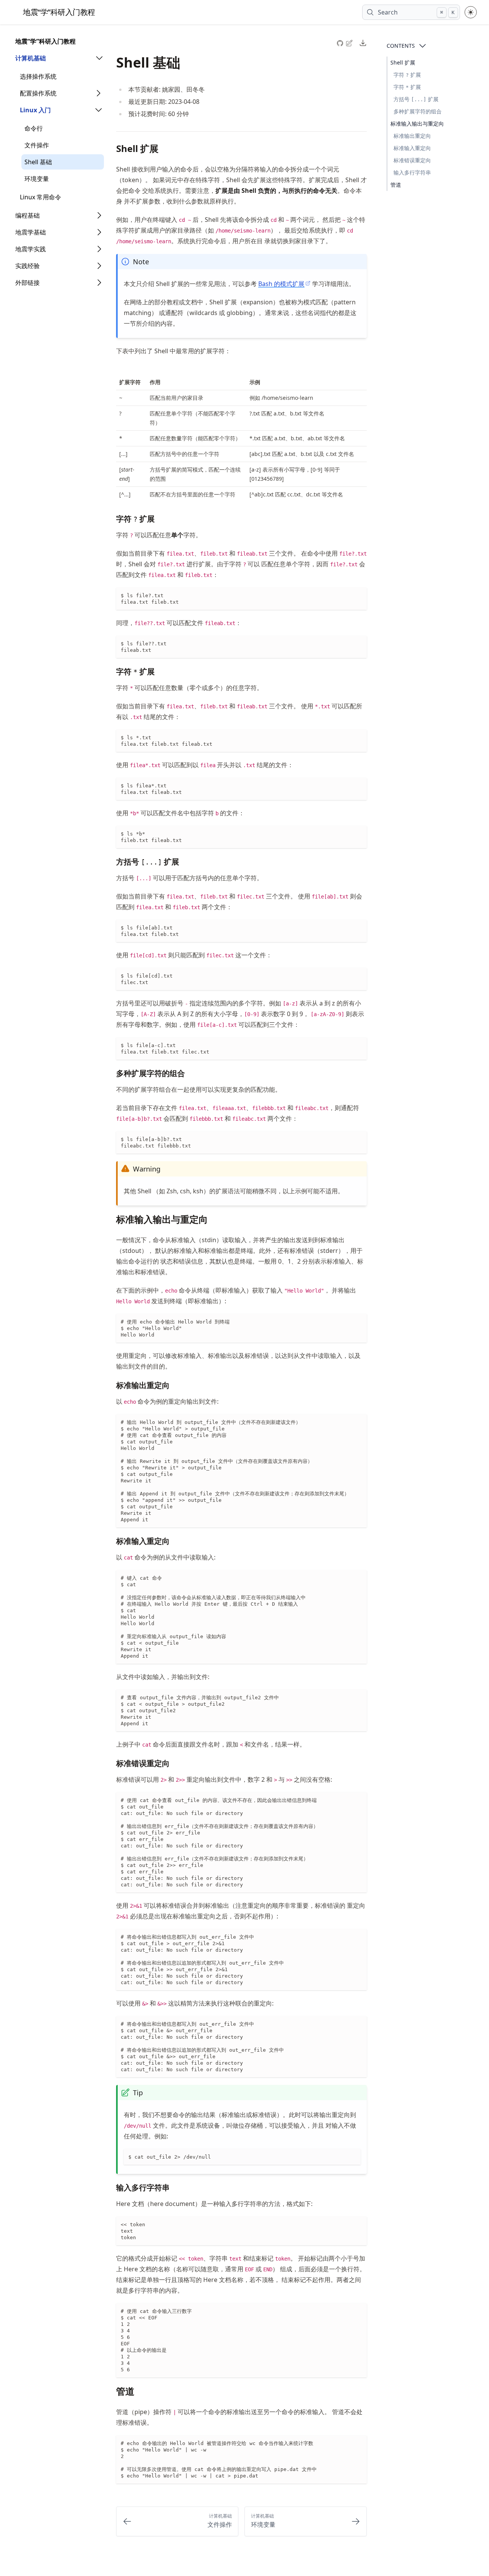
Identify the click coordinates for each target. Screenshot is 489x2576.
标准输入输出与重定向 (417, 124)
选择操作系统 (38, 76)
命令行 (34, 128)
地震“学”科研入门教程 (45, 41)
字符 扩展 (407, 75)
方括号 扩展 (416, 99)
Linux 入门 (35, 110)
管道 (396, 185)
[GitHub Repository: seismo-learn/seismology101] (341, 42)
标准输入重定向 (412, 148)
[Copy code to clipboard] (361, 594)
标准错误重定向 (412, 160)
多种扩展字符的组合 (418, 111)
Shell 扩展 (403, 62)
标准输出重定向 (412, 136)
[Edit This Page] (350, 43)
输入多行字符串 (412, 172)
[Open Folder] (99, 58)
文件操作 (37, 145)
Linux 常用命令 (40, 197)
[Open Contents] (423, 46)
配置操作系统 (38, 93)
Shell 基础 (38, 162)
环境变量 (37, 179)
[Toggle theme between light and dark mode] (471, 12)
